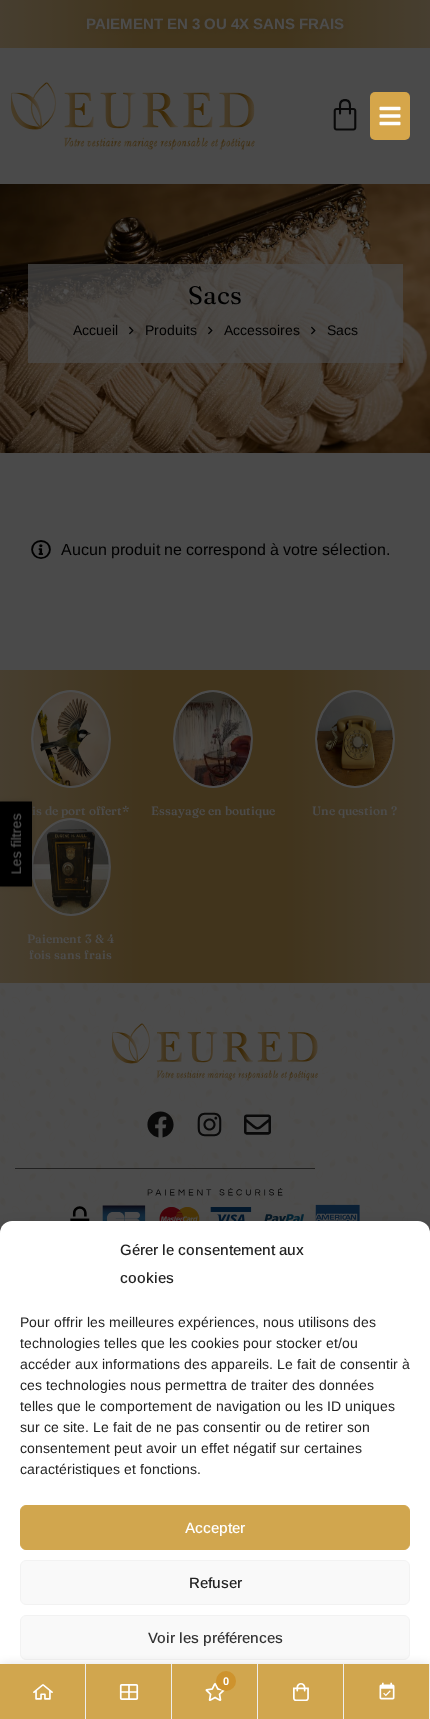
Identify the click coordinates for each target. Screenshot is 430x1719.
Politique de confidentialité (215, 1690)
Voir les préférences (215, 1637)
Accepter (215, 1527)
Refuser (215, 1582)
